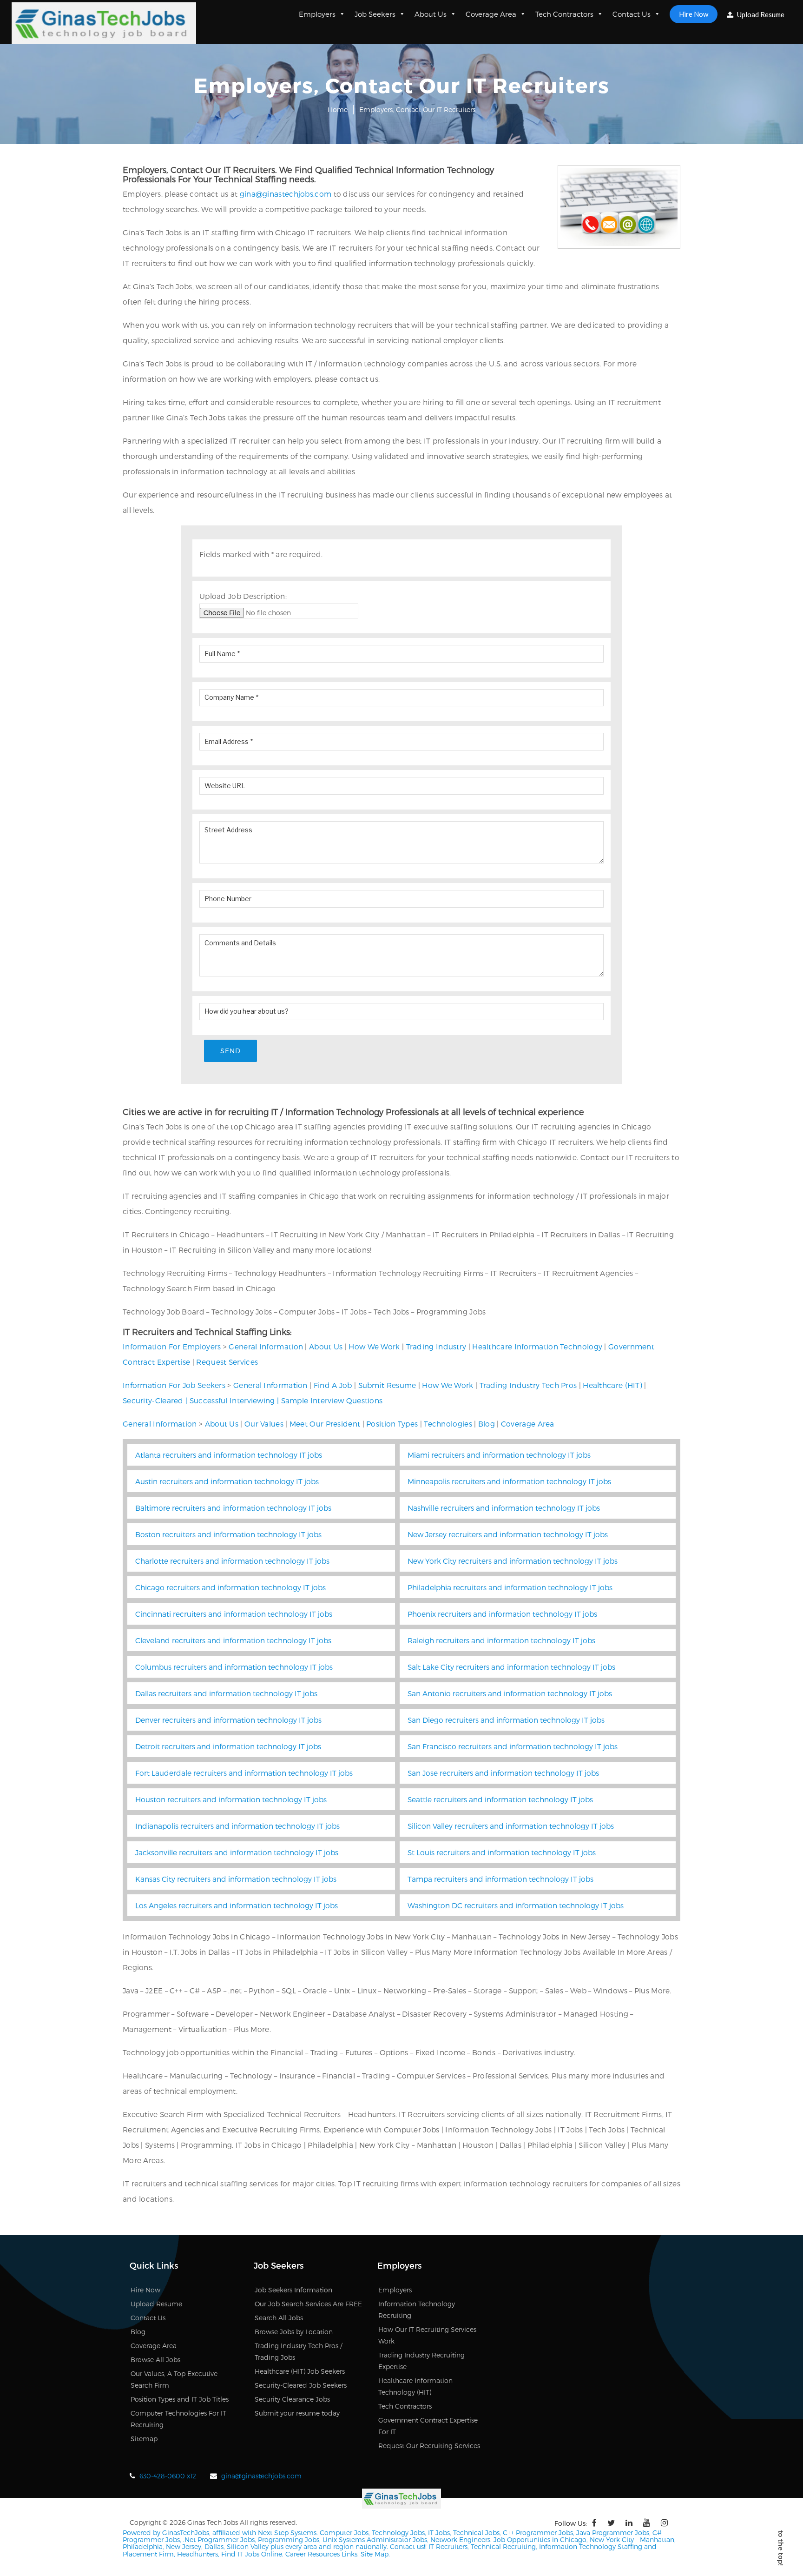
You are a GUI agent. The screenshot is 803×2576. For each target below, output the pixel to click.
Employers (317, 14)
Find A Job (333, 1385)
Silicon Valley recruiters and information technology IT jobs (511, 1826)
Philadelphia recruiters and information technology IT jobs (510, 1587)
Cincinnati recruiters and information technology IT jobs (234, 1614)
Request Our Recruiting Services (429, 2446)
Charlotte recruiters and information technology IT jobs (232, 1561)
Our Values (264, 1424)
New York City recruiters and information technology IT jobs (513, 1561)
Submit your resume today (297, 2413)
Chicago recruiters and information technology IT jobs (230, 1587)
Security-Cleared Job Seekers (301, 2385)
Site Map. (375, 2554)
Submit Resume (387, 1385)
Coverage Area (491, 14)
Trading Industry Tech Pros (528, 1385)
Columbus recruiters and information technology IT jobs (234, 1667)
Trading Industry (436, 1346)
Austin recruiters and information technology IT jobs (227, 1481)
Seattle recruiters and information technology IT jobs (500, 1799)
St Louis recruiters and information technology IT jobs (502, 1852)
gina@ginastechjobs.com (286, 194)
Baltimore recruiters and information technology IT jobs (233, 1508)
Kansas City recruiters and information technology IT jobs (236, 1879)
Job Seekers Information (293, 2290)
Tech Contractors (564, 14)
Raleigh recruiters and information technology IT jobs (501, 1640)
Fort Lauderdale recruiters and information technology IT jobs (244, 1773)
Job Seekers (375, 14)
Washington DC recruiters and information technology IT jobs (516, 1905)
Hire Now (694, 14)
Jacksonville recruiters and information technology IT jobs (237, 1852)
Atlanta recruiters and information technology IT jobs (229, 1455)
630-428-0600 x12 (168, 2476)
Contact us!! (407, 2546)
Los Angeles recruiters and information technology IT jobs (237, 1905)
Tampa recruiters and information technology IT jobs (500, 1879)
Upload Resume (760, 14)
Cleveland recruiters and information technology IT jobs (233, 1640)
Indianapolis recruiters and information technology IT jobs (237, 1826)
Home (338, 110)
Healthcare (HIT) (612, 1385)
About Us (431, 14)
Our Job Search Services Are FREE (308, 2304)
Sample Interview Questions (332, 1400)
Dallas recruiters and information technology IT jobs (226, 1693)
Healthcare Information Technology (537, 1346)
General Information (266, 1346)
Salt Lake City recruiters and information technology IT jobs (511, 1667)
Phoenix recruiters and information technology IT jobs (502, 1614)
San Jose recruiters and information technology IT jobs (503, 1773)
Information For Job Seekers (174, 1385)
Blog (487, 1424)
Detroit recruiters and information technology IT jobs (228, 1746)
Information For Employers (172, 1346)
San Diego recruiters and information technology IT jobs (506, 1720)
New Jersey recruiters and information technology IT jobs (508, 1534)
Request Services (227, 1362)
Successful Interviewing (232, 1400)
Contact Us (632, 14)
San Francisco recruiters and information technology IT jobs (513, 1746)
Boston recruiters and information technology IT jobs (228, 1534)
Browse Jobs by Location (294, 2332)
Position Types (392, 1424)
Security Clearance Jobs (292, 2399)
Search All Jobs (279, 2318)
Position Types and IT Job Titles (180, 2399)
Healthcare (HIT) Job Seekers (300, 2371)
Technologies (448, 1424)
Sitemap (144, 2439)
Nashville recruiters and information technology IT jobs (504, 1508)
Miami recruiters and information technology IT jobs (499, 1455)
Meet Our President (325, 1424)
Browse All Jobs (155, 2360)
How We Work (374, 1346)
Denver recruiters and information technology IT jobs (228, 1720)
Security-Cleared (153, 1400)
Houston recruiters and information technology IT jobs (231, 1799)
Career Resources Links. (321, 2554)
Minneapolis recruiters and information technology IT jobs (509, 1481)
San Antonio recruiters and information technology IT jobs (510, 1693)
